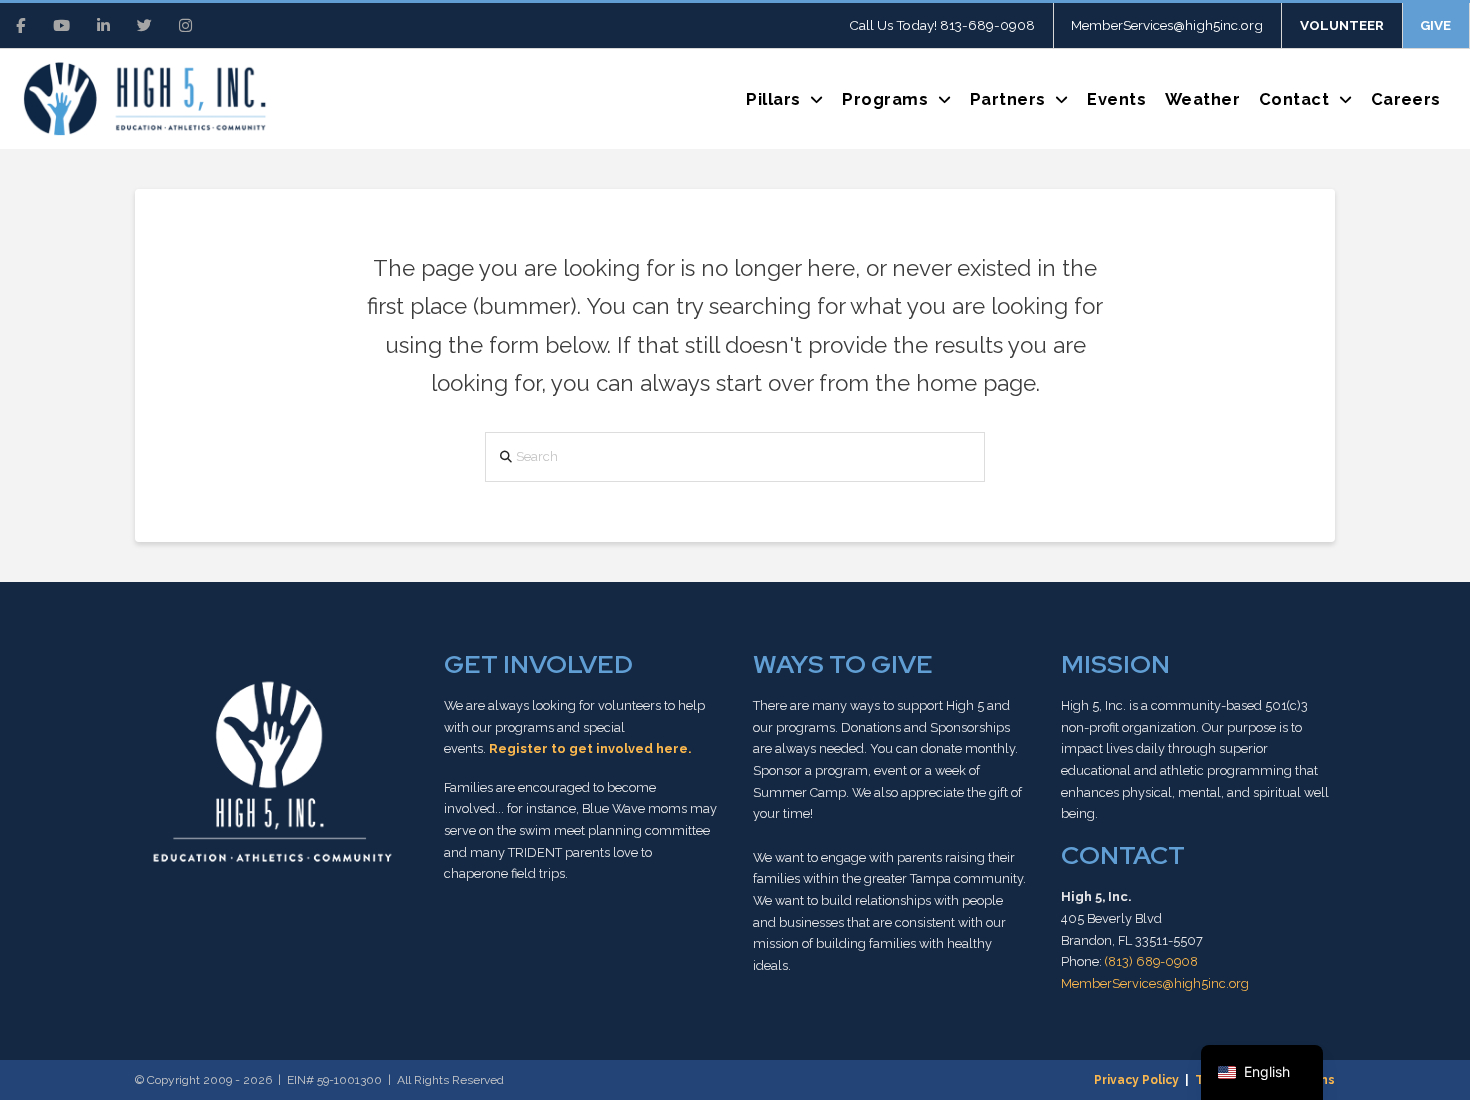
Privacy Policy (1136, 1080)
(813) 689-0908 (1151, 961)
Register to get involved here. (590, 748)
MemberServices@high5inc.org (1155, 983)
